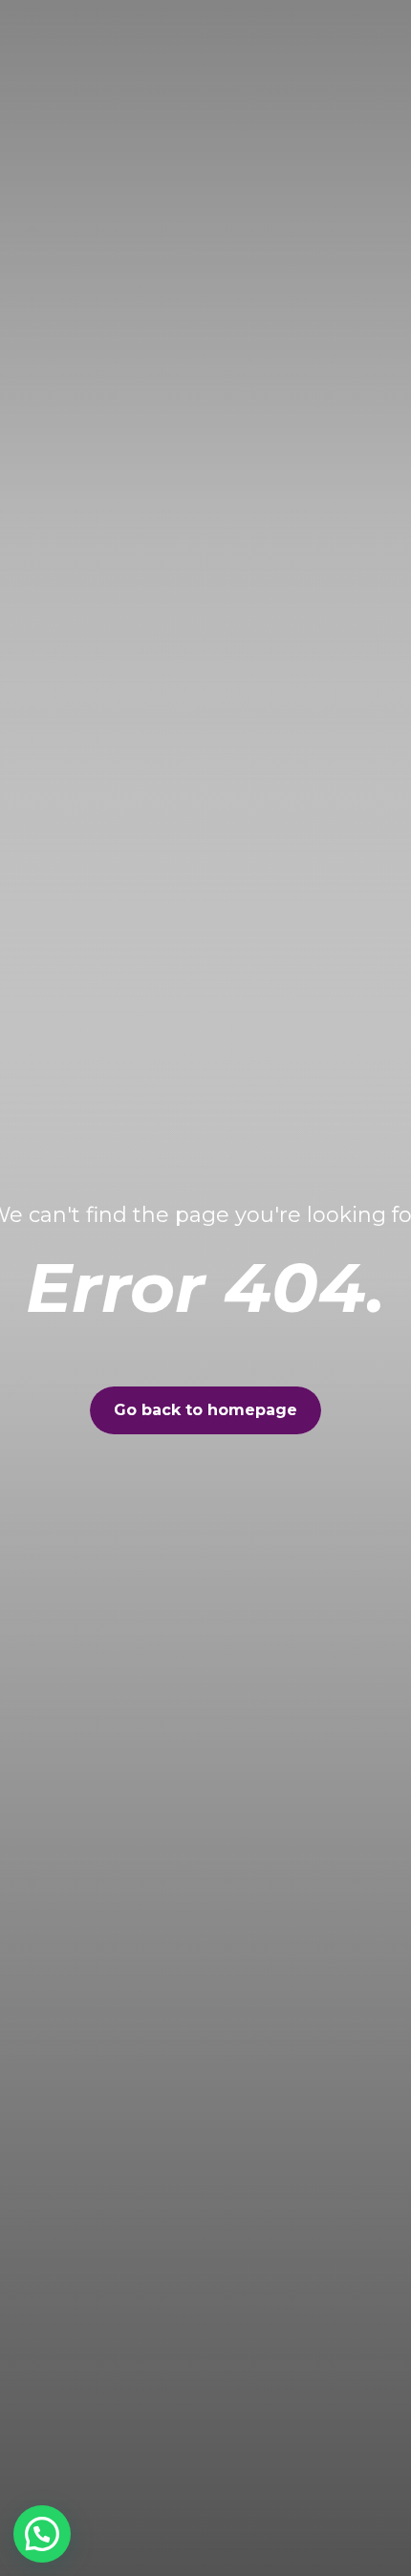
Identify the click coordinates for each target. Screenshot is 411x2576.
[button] (42, 2534)
